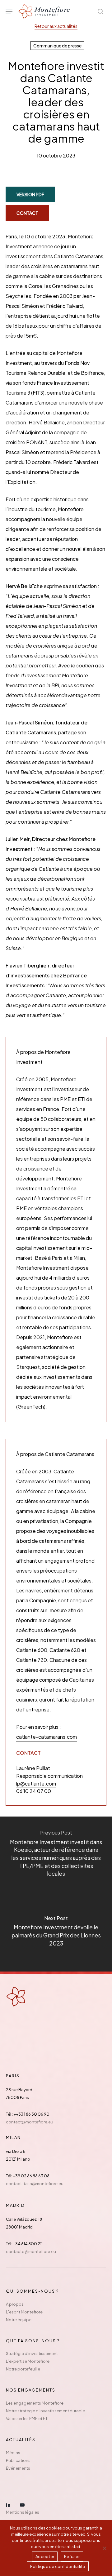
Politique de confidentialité (58, 2566)
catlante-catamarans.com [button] (47, 1737)
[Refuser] (104, 2548)
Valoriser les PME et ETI (27, 2419)
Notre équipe (19, 2320)
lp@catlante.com (36, 1784)
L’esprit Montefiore (24, 2312)
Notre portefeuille (23, 2369)
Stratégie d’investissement (32, 2353)
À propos (15, 2304)
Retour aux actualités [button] (56, 26)
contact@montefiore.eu (30, 2122)
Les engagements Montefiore (35, 2403)
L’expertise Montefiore (28, 2361)
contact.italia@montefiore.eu (35, 2184)
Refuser (72, 2556)
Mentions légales (23, 2512)
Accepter (45, 2556)
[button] (9, 12)
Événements (18, 2468)
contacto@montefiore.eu (31, 2251)
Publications (18, 2460)
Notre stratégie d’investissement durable (45, 2411)
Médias (13, 2453)
